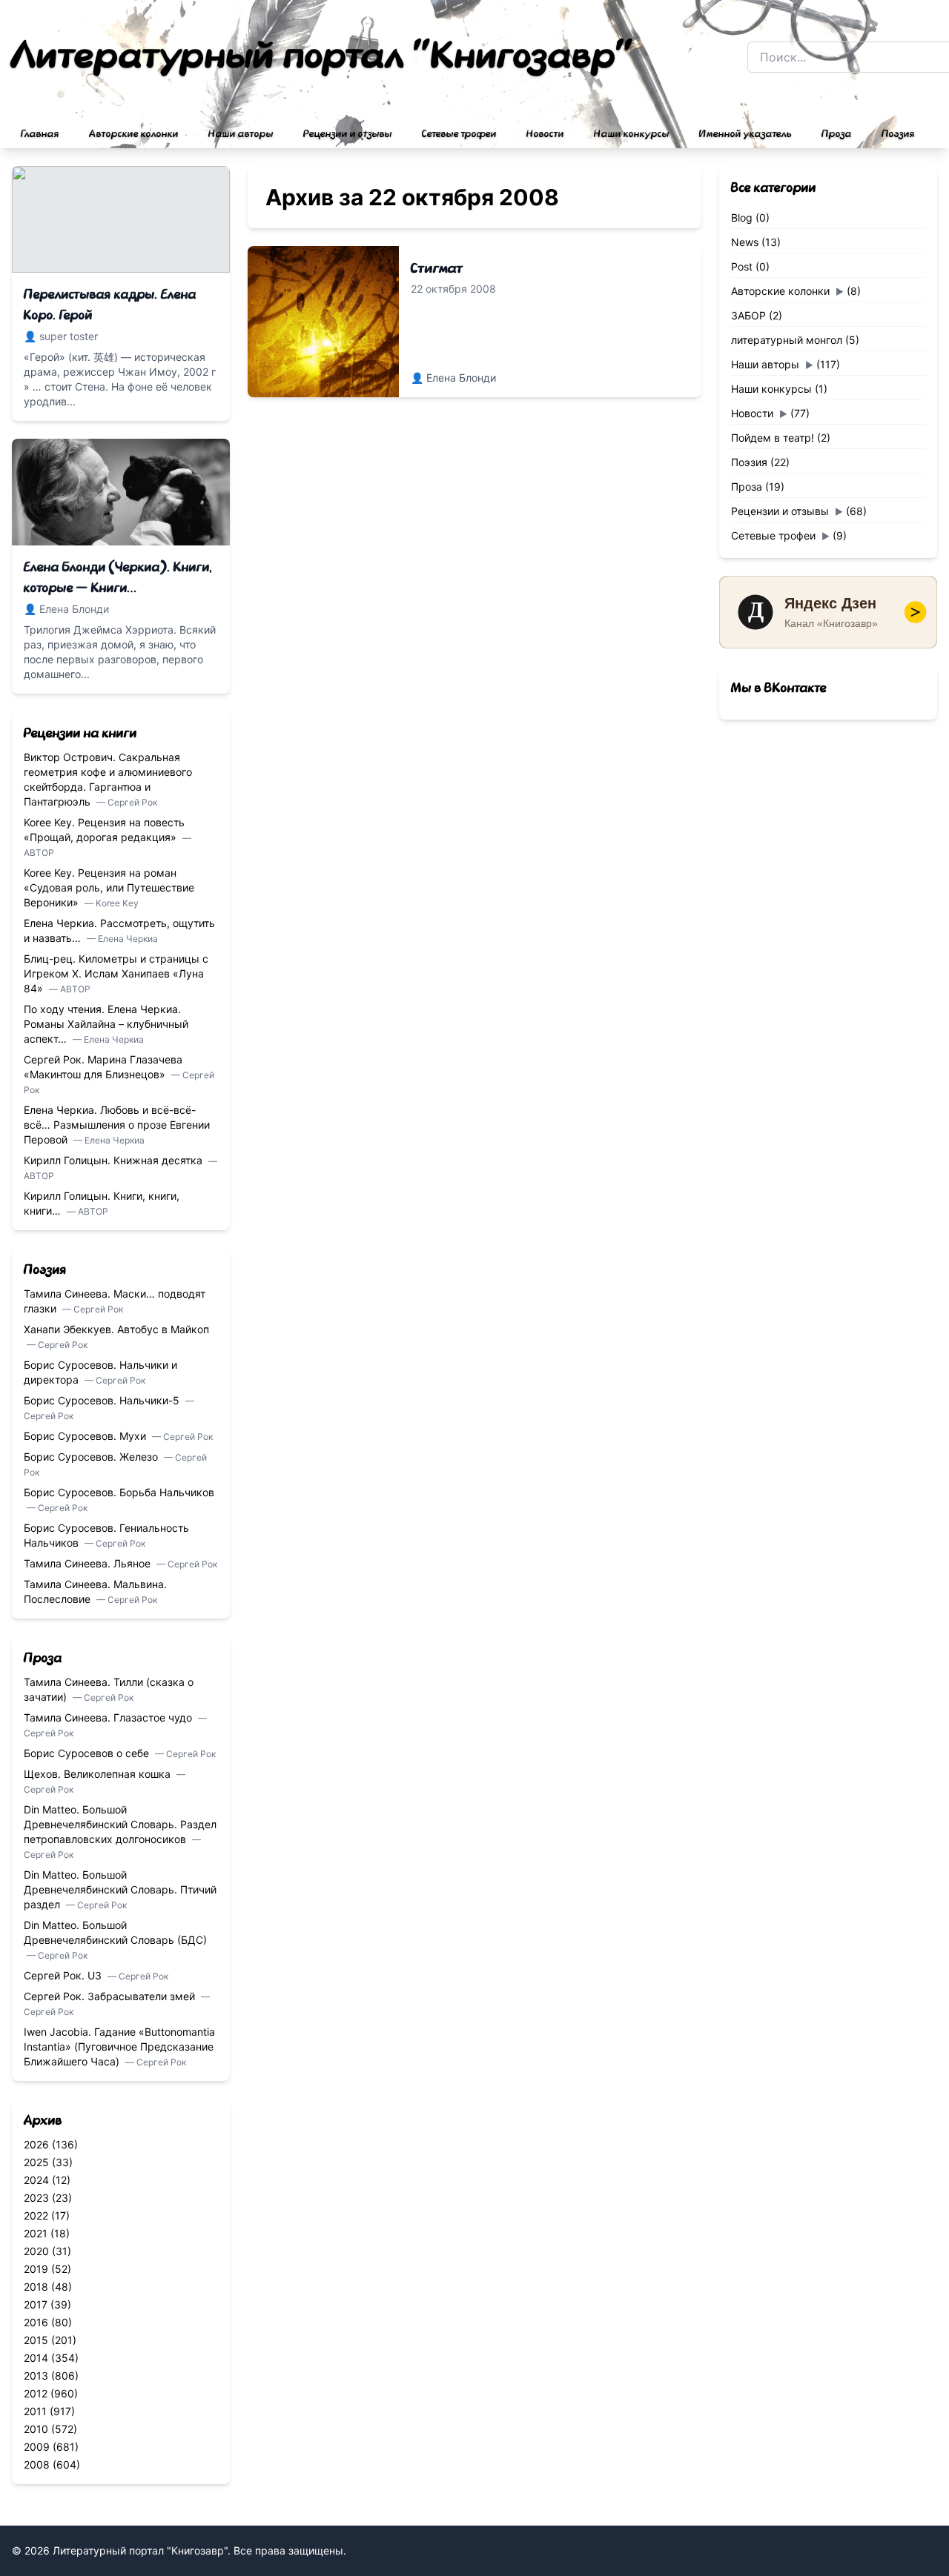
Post (742, 266)
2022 (36, 2215)
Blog (742, 218)
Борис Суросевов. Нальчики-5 (103, 1400)
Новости (545, 134)
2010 (36, 2429)
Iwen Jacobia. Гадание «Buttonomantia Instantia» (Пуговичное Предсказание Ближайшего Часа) (119, 2046)
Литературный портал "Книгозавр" (323, 56)
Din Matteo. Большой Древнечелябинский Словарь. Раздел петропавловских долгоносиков (120, 1824)
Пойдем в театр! (773, 438)
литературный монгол (787, 340)
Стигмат (437, 268)
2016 (36, 2322)
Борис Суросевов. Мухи (86, 1436)
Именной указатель (745, 134)
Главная (40, 134)
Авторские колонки (134, 134)
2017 (36, 2304)
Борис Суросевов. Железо (92, 1457)
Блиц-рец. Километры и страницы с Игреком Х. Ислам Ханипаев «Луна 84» (116, 973)
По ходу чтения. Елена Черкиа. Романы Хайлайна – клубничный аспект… (106, 1024)
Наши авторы (241, 134)
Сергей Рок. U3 (64, 1975)
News (745, 242)
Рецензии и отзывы (348, 134)
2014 (36, 2358)
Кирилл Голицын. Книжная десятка (115, 1160)
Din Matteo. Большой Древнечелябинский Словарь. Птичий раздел (120, 1889)
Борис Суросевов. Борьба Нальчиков (119, 1492)
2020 (36, 2251)
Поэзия (898, 134)
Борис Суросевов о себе (88, 1753)
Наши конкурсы (632, 134)
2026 (36, 2144)
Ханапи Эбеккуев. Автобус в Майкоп (116, 1329)
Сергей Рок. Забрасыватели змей (111, 1996)
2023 (36, 2198)
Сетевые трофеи (459, 134)
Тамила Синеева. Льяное (89, 1563)
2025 (36, 2162)
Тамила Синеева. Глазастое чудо (109, 1717)
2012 (36, 2393)
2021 (36, 2233)
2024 (36, 2180)
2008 (37, 2464)
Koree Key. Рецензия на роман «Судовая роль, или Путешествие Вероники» (109, 887)
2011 (35, 2411)
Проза (837, 134)
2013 (36, 2376)
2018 (36, 2287)
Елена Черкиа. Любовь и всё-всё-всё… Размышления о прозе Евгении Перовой (117, 1125)
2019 (36, 2269)
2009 (37, 2447)
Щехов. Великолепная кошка (99, 1774)
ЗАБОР (748, 315)
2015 (36, 2340)
